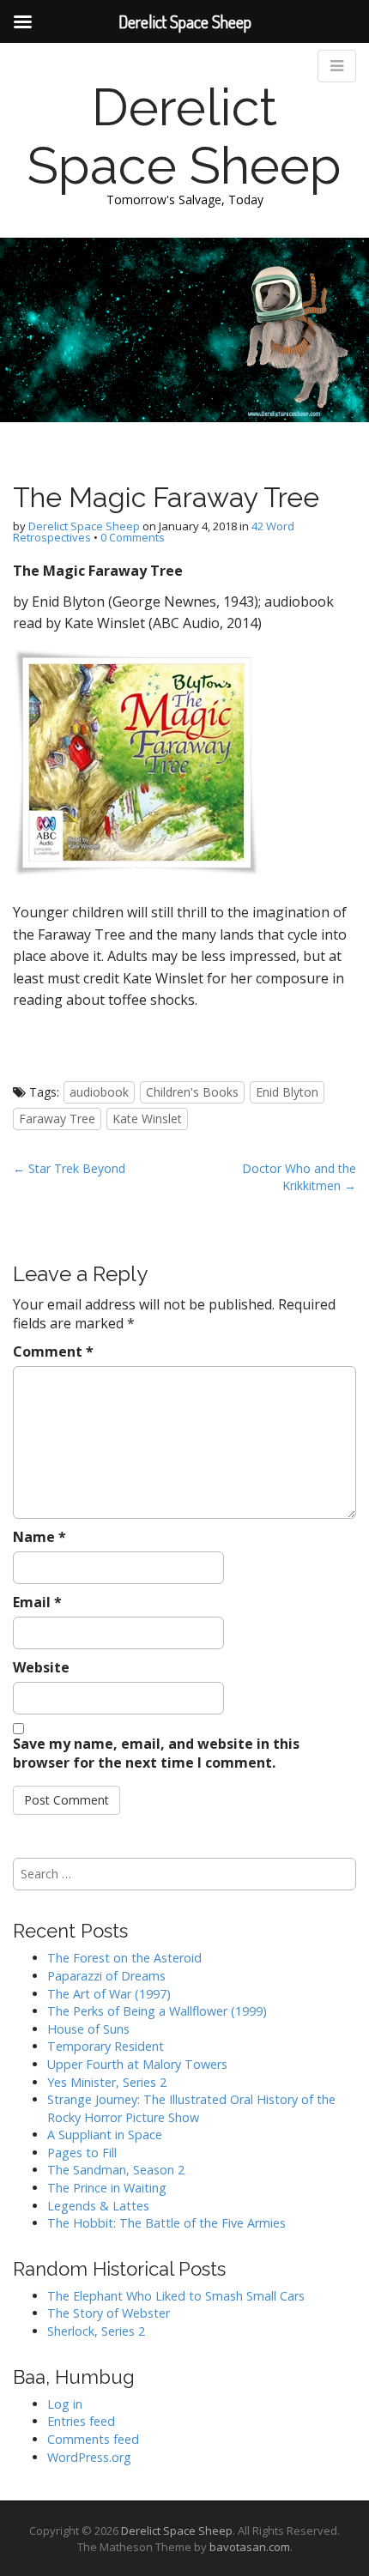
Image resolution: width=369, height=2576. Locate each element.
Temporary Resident (106, 2046)
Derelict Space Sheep (184, 136)
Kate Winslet (147, 1119)
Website (41, 1667)
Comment (53, 1351)
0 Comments (133, 537)
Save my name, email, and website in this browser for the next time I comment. (156, 1754)
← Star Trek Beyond (69, 1168)
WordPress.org (89, 2457)
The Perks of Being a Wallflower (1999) (157, 2011)
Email (37, 1602)
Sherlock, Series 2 (96, 2331)
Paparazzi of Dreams (106, 1976)
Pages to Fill (82, 2153)
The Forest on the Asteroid (124, 1958)
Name (39, 1537)
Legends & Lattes (98, 2206)
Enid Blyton (287, 1092)
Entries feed (81, 2421)
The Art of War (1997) (109, 1994)
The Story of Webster (109, 2313)
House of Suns (88, 2029)
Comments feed (93, 2439)
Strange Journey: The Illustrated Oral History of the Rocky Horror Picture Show (191, 2108)
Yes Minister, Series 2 (107, 2082)
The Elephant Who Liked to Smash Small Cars (176, 2296)
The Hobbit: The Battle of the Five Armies (166, 2223)
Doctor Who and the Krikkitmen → (299, 1177)
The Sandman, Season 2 (116, 2170)
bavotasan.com (250, 2547)
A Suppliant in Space (105, 2135)
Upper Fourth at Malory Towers (137, 2064)
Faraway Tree (57, 1119)
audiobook (99, 1092)
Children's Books (192, 1092)
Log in (65, 2404)
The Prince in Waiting (107, 2188)
